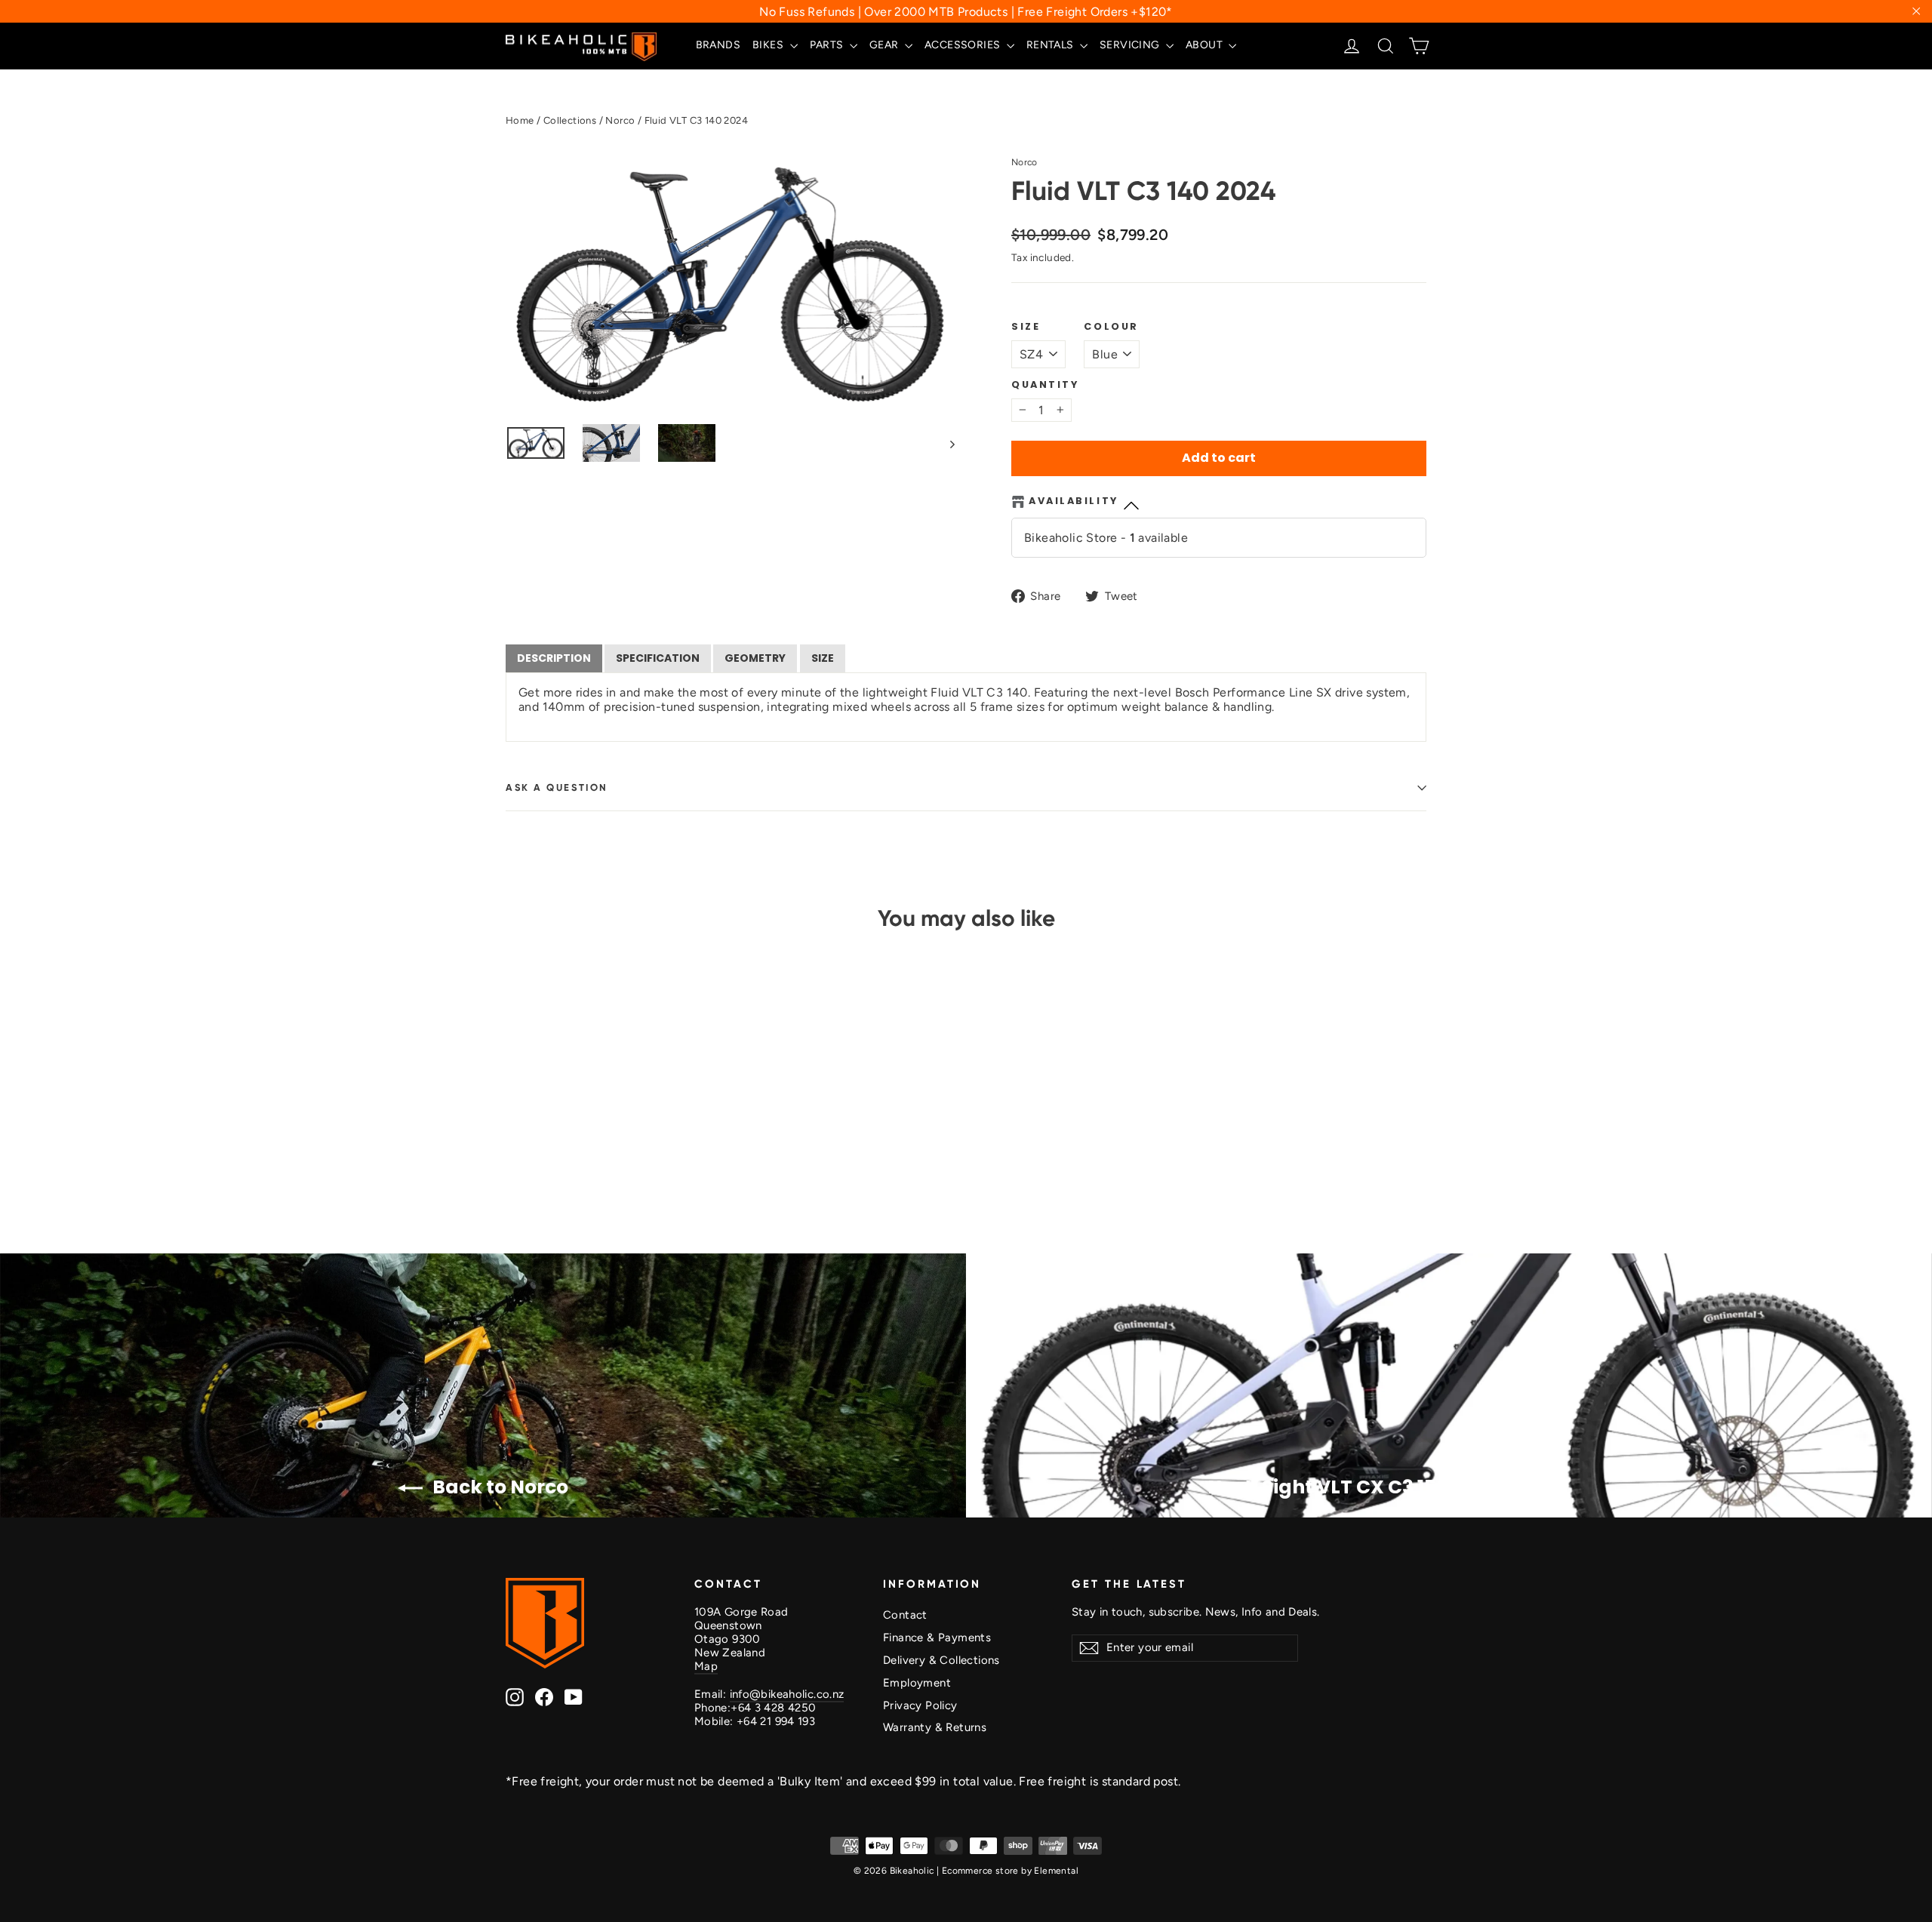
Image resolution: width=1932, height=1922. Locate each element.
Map (706, 1666)
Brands (718, 45)
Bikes (769, 45)
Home (520, 120)
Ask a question (557, 787)
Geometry (755, 658)
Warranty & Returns (935, 1727)
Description (554, 658)
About (1205, 45)
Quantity (1045, 384)
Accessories (964, 45)
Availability (1074, 501)
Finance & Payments (937, 1638)
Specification (658, 658)
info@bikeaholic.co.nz (787, 1694)
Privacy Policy (920, 1705)
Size (1026, 326)
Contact (905, 1615)
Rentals (1051, 45)
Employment (917, 1683)
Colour (1111, 326)
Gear (885, 45)
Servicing (1131, 45)
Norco (620, 120)
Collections (570, 120)
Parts (828, 45)
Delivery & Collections (941, 1660)
